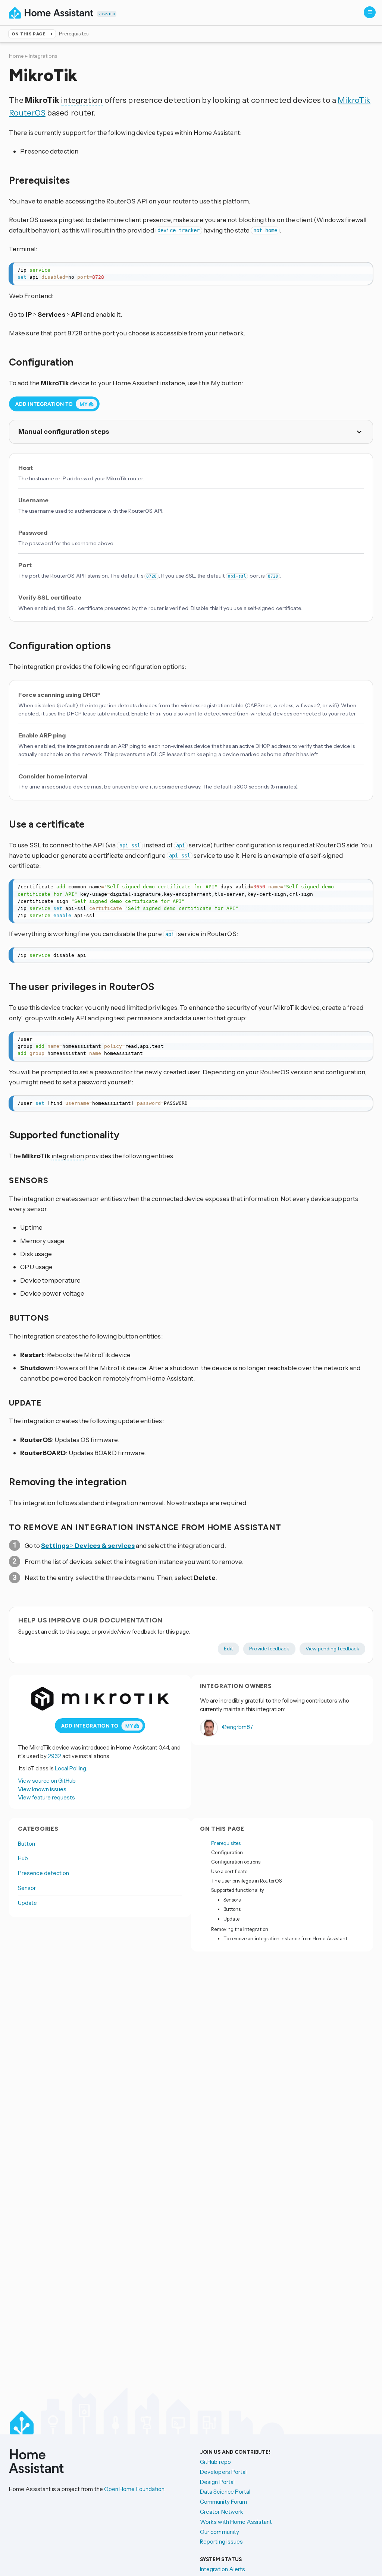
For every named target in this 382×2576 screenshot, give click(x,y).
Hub (23, 1858)
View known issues (42, 1789)
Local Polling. (71, 1768)
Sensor (27, 1888)
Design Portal (217, 2482)
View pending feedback (332, 1649)
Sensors (232, 1900)
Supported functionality (238, 1890)
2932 (54, 1756)
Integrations (43, 56)
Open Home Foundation (134, 2489)
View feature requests (46, 1797)
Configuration (227, 1852)
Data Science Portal (225, 2492)
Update (27, 1903)
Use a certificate (229, 1871)
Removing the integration (240, 1929)
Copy (363, 270)
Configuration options (236, 1862)
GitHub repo (215, 2462)
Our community (220, 2532)
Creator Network (222, 2512)
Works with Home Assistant (236, 2522)
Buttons (232, 1909)
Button (26, 1844)
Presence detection (43, 1873)
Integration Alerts (223, 2569)
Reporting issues (221, 2542)
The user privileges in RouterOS (246, 1881)
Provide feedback (269, 1649)
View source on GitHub (47, 1781)
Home (16, 56)
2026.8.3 (107, 14)
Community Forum (223, 2502)
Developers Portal (223, 2472)
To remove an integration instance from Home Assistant (285, 1938)
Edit (228, 1649)
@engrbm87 (237, 1727)
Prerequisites (226, 1843)
